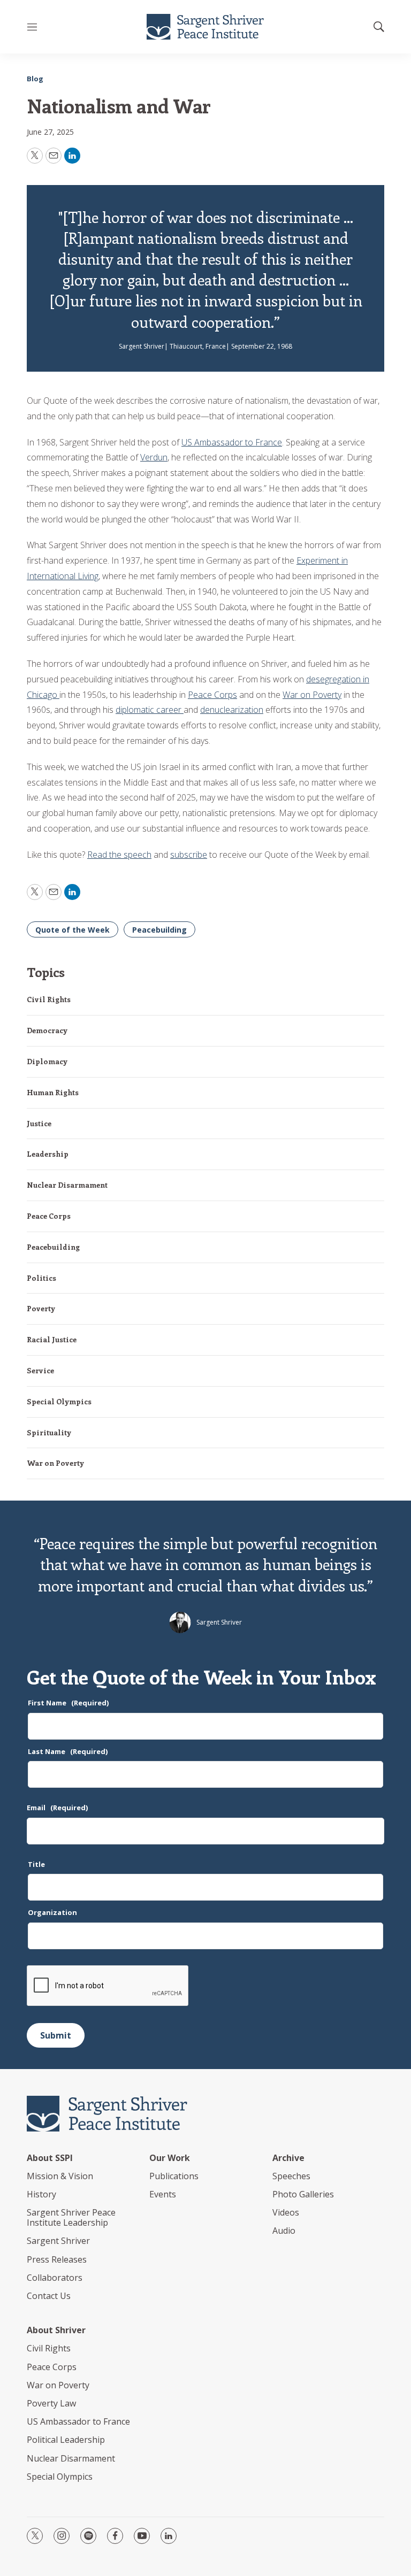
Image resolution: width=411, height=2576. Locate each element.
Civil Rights (49, 999)
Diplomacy (47, 1061)
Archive (288, 2158)
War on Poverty (312, 695)
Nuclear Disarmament (67, 1185)
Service (40, 1370)
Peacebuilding (159, 930)
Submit (56, 2035)
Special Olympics (59, 1401)
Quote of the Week (73, 930)
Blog (35, 79)
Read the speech (119, 855)
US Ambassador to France (232, 442)
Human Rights (53, 1092)
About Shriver (56, 2330)
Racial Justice (52, 1339)
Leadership (48, 1154)
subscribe (189, 855)
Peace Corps (212, 695)
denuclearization (232, 710)
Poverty (41, 1308)
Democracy (47, 1030)
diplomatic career (150, 710)
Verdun (154, 457)
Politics (41, 1278)
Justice (39, 1123)
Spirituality (49, 1432)
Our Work (170, 2158)
